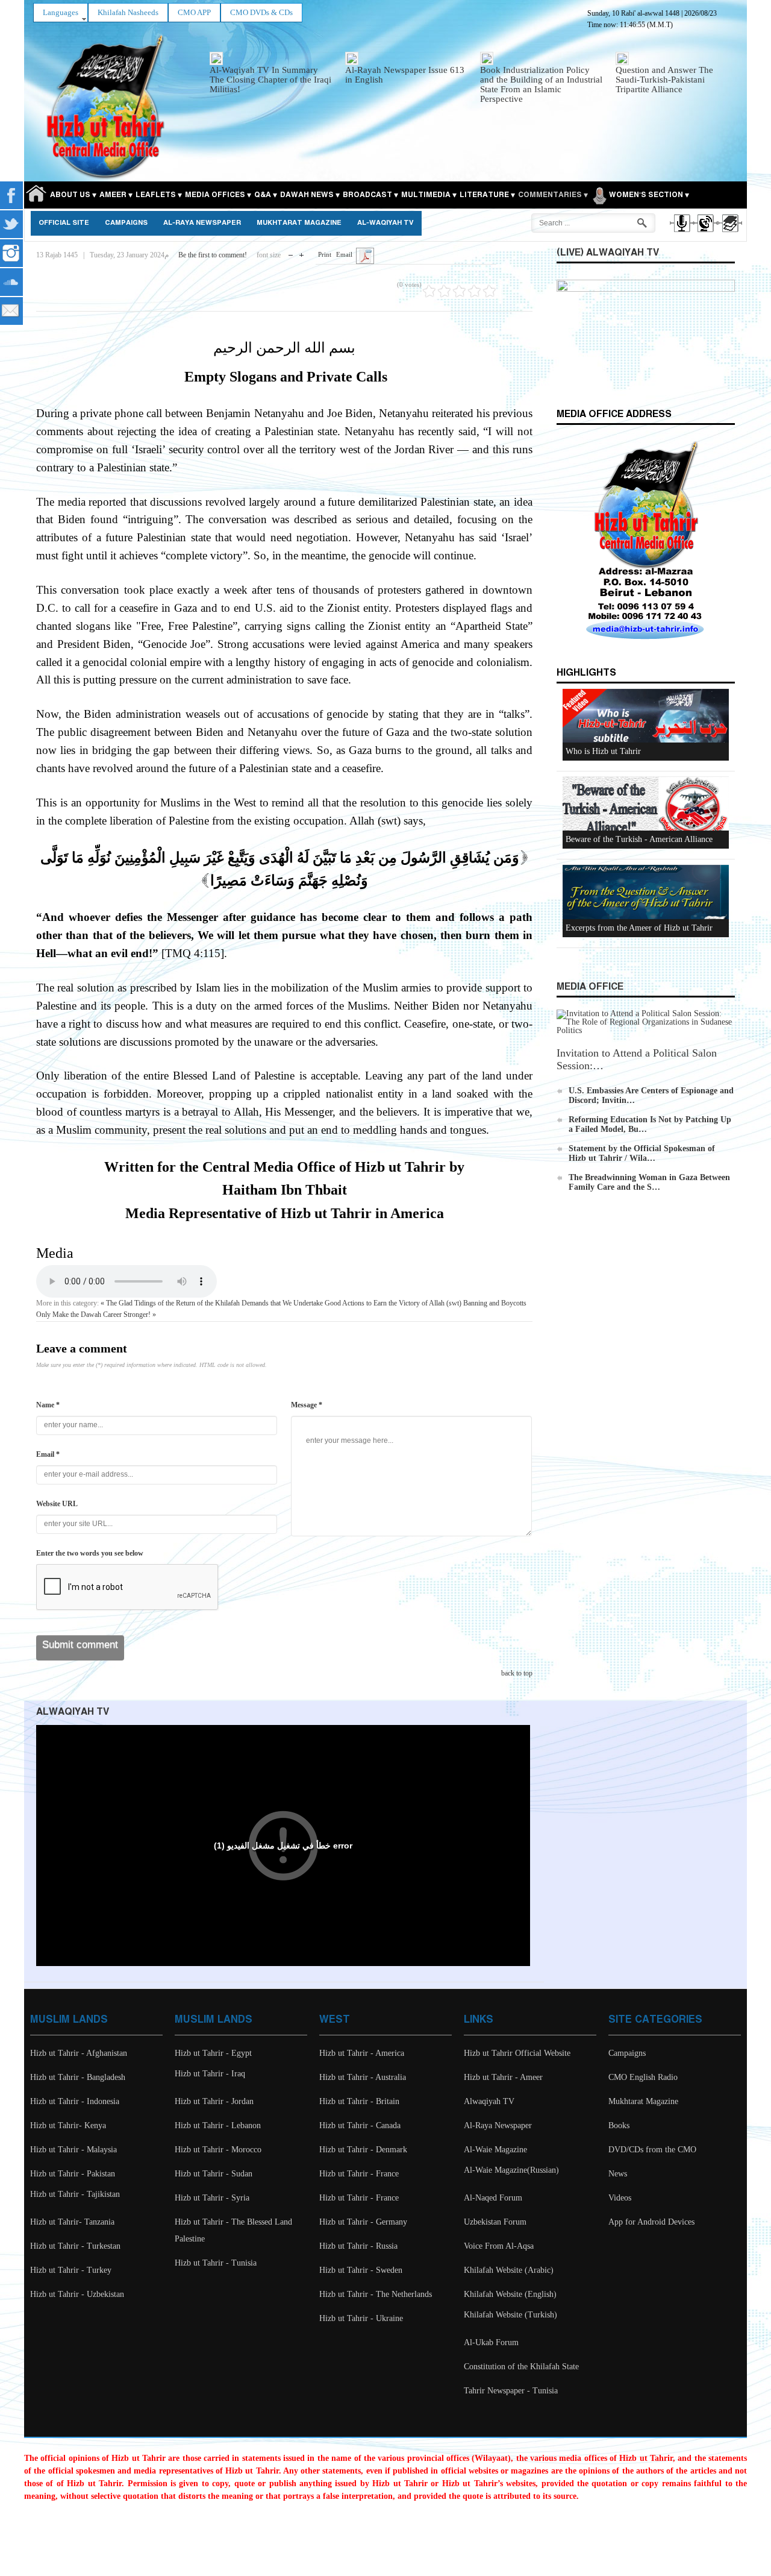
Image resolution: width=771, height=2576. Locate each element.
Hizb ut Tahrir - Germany (363, 2222)
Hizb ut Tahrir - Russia (358, 2246)
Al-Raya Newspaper (202, 223)
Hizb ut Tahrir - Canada (360, 2125)
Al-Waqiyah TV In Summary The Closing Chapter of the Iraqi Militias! (270, 80)
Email (344, 254)
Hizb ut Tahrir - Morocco (218, 2150)
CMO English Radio (643, 2077)
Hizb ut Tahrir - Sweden (361, 2270)
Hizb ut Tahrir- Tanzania (72, 2222)
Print (325, 254)
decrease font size (291, 252)
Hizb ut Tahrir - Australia (363, 2077)
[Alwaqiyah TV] (705, 234)
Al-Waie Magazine (495, 2150)
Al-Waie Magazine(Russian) (511, 2170)
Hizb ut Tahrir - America (362, 2053)
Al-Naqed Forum (493, 2198)
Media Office (590, 987)
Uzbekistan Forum (495, 2222)
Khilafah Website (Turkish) (510, 2315)
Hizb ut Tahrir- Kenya (68, 2125)
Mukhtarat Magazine (299, 223)
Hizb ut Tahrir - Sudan (214, 2174)
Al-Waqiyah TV (385, 223)
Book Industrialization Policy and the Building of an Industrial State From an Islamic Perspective (541, 84)
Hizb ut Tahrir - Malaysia (73, 2150)
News (618, 2174)
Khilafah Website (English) (510, 2294)
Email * (48, 1454)
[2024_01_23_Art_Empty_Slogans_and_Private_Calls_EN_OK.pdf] (365, 255)
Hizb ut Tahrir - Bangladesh (78, 2077)
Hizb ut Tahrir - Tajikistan (75, 2194)
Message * (307, 1405)
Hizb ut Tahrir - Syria (212, 2198)
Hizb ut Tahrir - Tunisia (216, 2263)
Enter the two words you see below (90, 1553)
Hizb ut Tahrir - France (359, 2174)
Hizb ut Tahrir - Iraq (210, 2074)
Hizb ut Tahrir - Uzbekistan (77, 2294)
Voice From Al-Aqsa (499, 2246)
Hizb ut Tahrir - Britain (359, 2101)
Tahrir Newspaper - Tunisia (511, 2391)
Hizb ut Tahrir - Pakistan (73, 2174)
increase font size (301, 252)
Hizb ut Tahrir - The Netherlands (376, 2294)
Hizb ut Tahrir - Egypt (213, 2053)
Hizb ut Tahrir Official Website (517, 2053)
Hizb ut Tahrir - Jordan (214, 2101)
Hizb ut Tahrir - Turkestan (75, 2246)
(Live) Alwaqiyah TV (608, 253)
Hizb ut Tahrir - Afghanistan (79, 2053)
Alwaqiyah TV (489, 2101)
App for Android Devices (651, 2222)
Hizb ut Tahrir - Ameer (503, 2077)
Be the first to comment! (213, 255)
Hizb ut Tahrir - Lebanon (218, 2125)
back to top (517, 1673)
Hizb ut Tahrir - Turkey (71, 2270)
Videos (620, 2198)
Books (619, 2125)
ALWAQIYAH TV (73, 1712)
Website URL (57, 1504)
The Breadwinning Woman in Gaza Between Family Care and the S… (649, 1182)
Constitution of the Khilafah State (521, 2367)
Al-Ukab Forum (491, 2342)
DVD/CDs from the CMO (652, 2150)
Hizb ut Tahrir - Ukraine (361, 2318)
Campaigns (126, 223)
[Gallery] (729, 234)
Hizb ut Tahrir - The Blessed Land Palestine (233, 2230)
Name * (48, 1405)
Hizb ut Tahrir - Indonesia (75, 2101)
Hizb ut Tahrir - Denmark (363, 2150)
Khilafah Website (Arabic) (509, 2270)
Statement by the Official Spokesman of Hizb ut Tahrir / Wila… (642, 1153)
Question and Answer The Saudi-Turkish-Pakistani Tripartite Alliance (664, 80)
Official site (64, 223)
